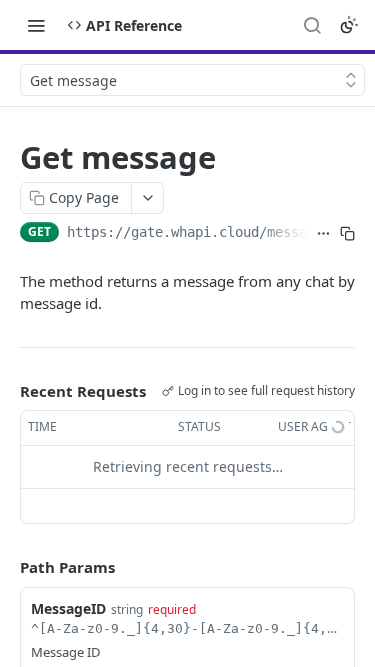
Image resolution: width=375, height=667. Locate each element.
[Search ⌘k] (312, 25)
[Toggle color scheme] (349, 25)
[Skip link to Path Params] (6, 567)
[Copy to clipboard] (347, 234)
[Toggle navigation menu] (36, 25)
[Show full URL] (323, 234)
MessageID (68, 608)
